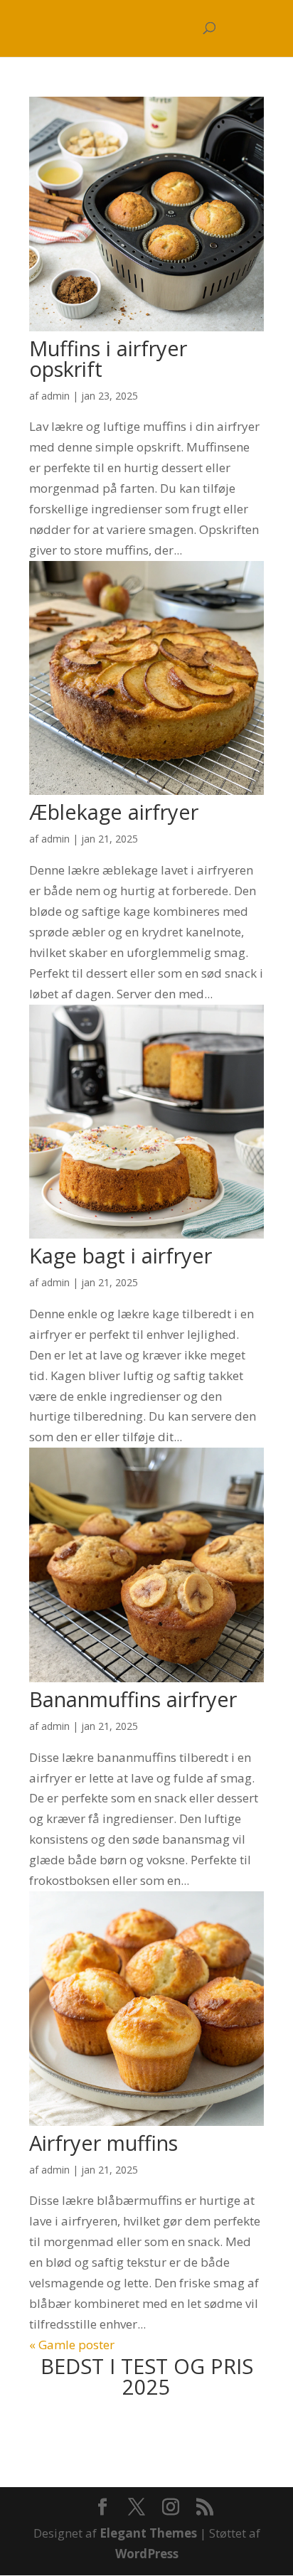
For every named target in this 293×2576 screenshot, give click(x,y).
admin (55, 396)
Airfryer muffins (103, 2143)
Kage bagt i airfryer (121, 1255)
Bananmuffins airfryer (133, 1699)
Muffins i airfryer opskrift (108, 358)
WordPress (147, 2554)
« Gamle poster (72, 2345)
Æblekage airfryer (114, 812)
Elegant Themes (148, 2533)
